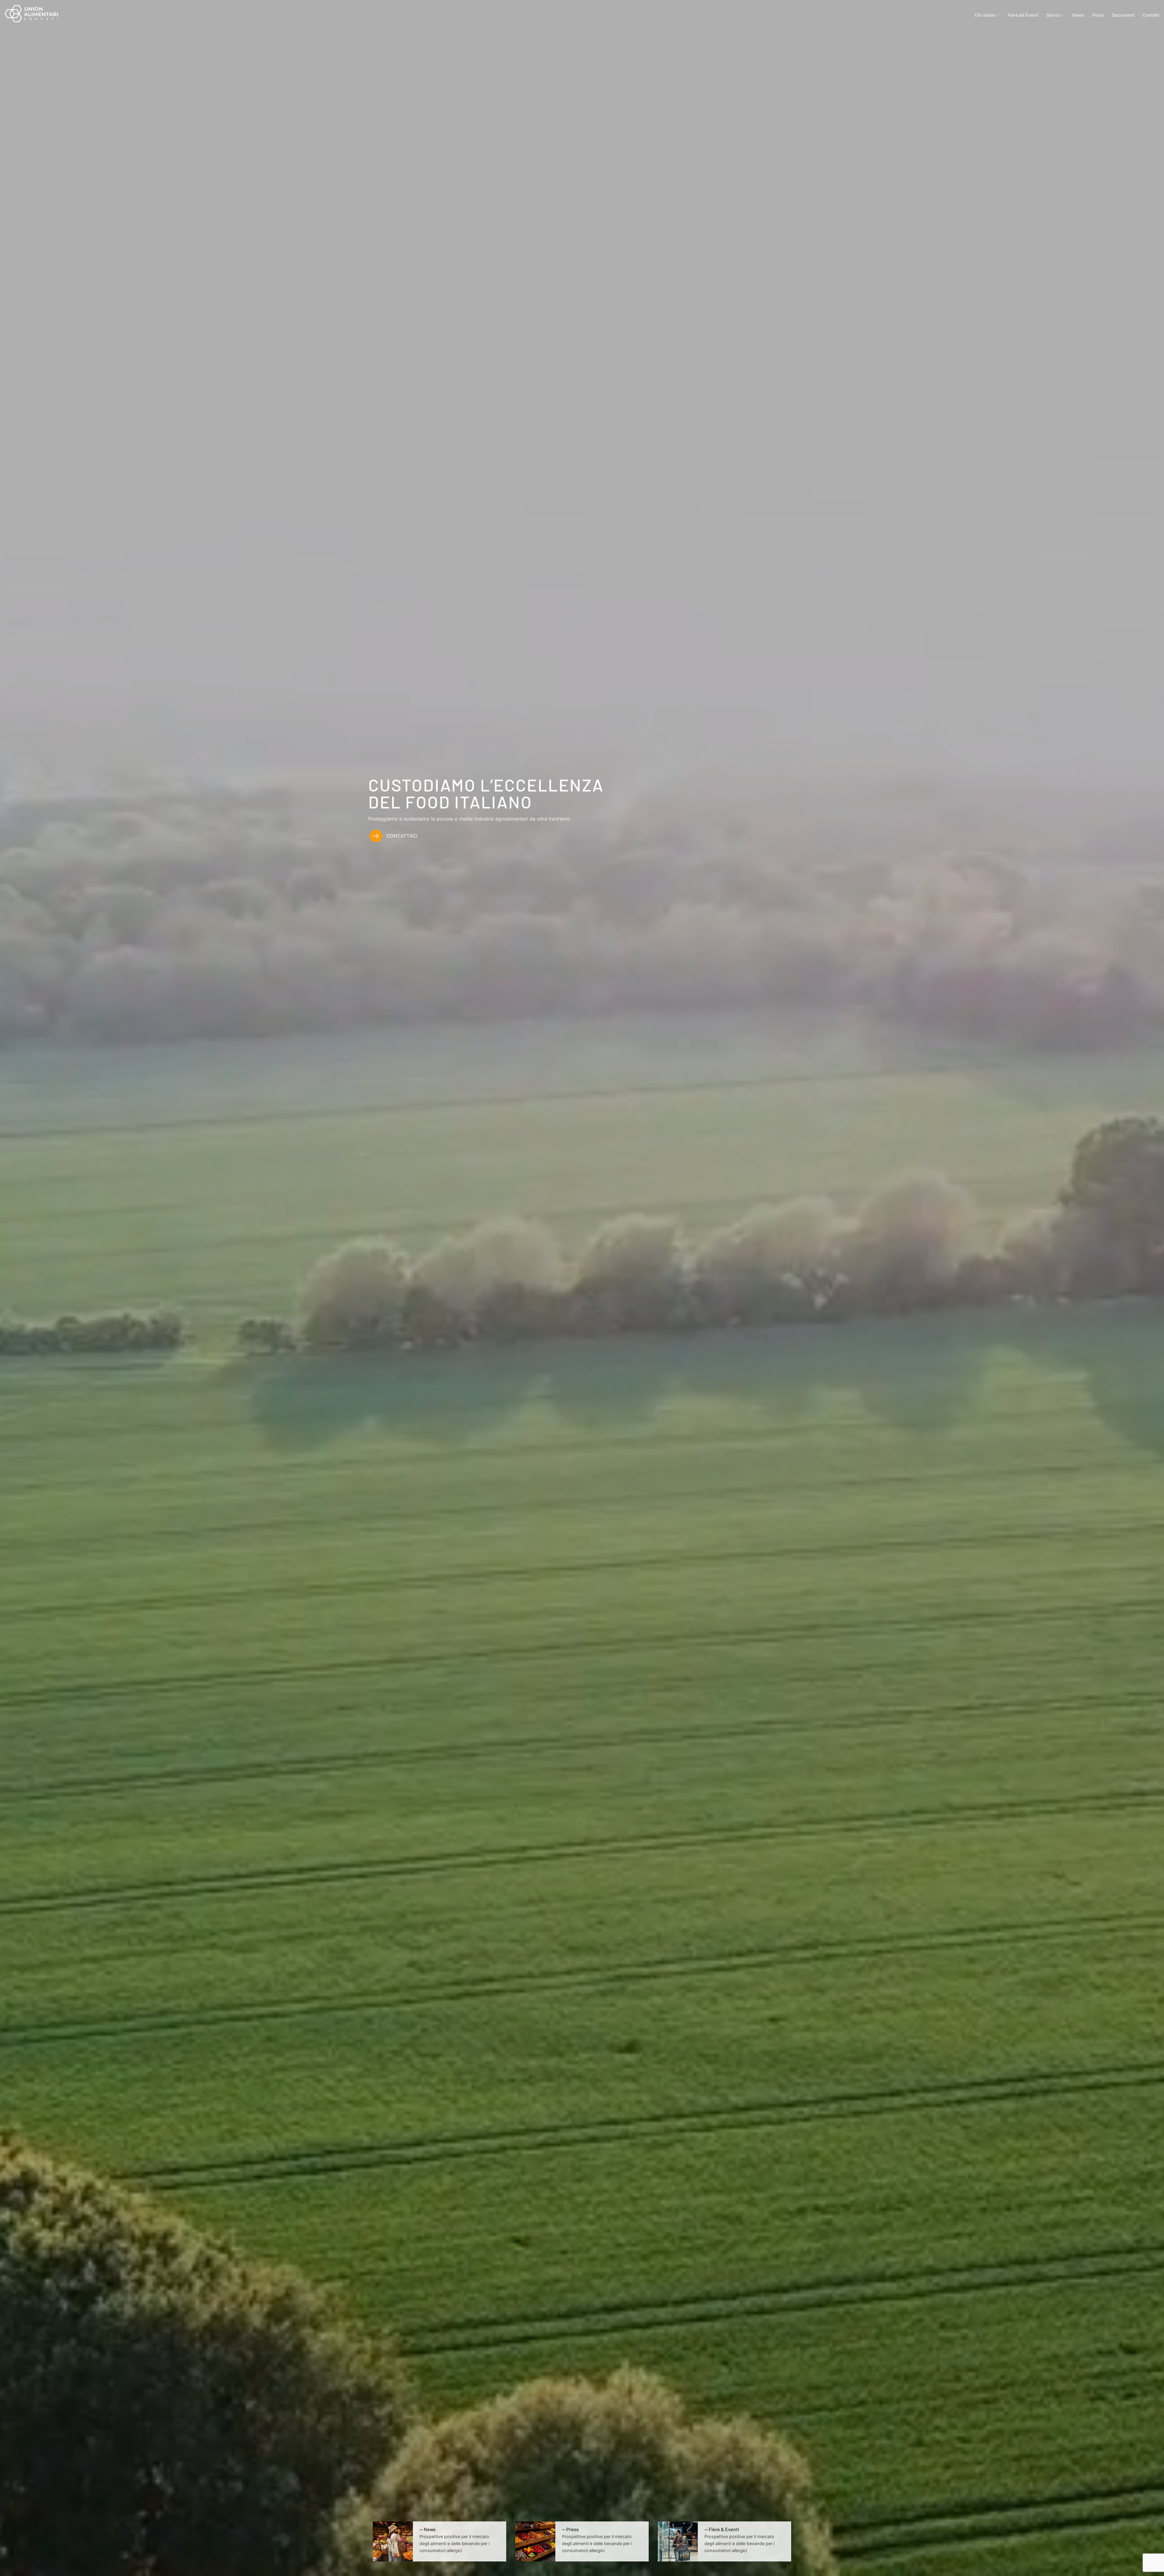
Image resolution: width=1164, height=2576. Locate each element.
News (1078, 15)
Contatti (1151, 15)
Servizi (1054, 15)
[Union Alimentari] (35, 14)
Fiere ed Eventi (1023, 15)
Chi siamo (985, 15)
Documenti (1123, 15)
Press (1098, 15)
